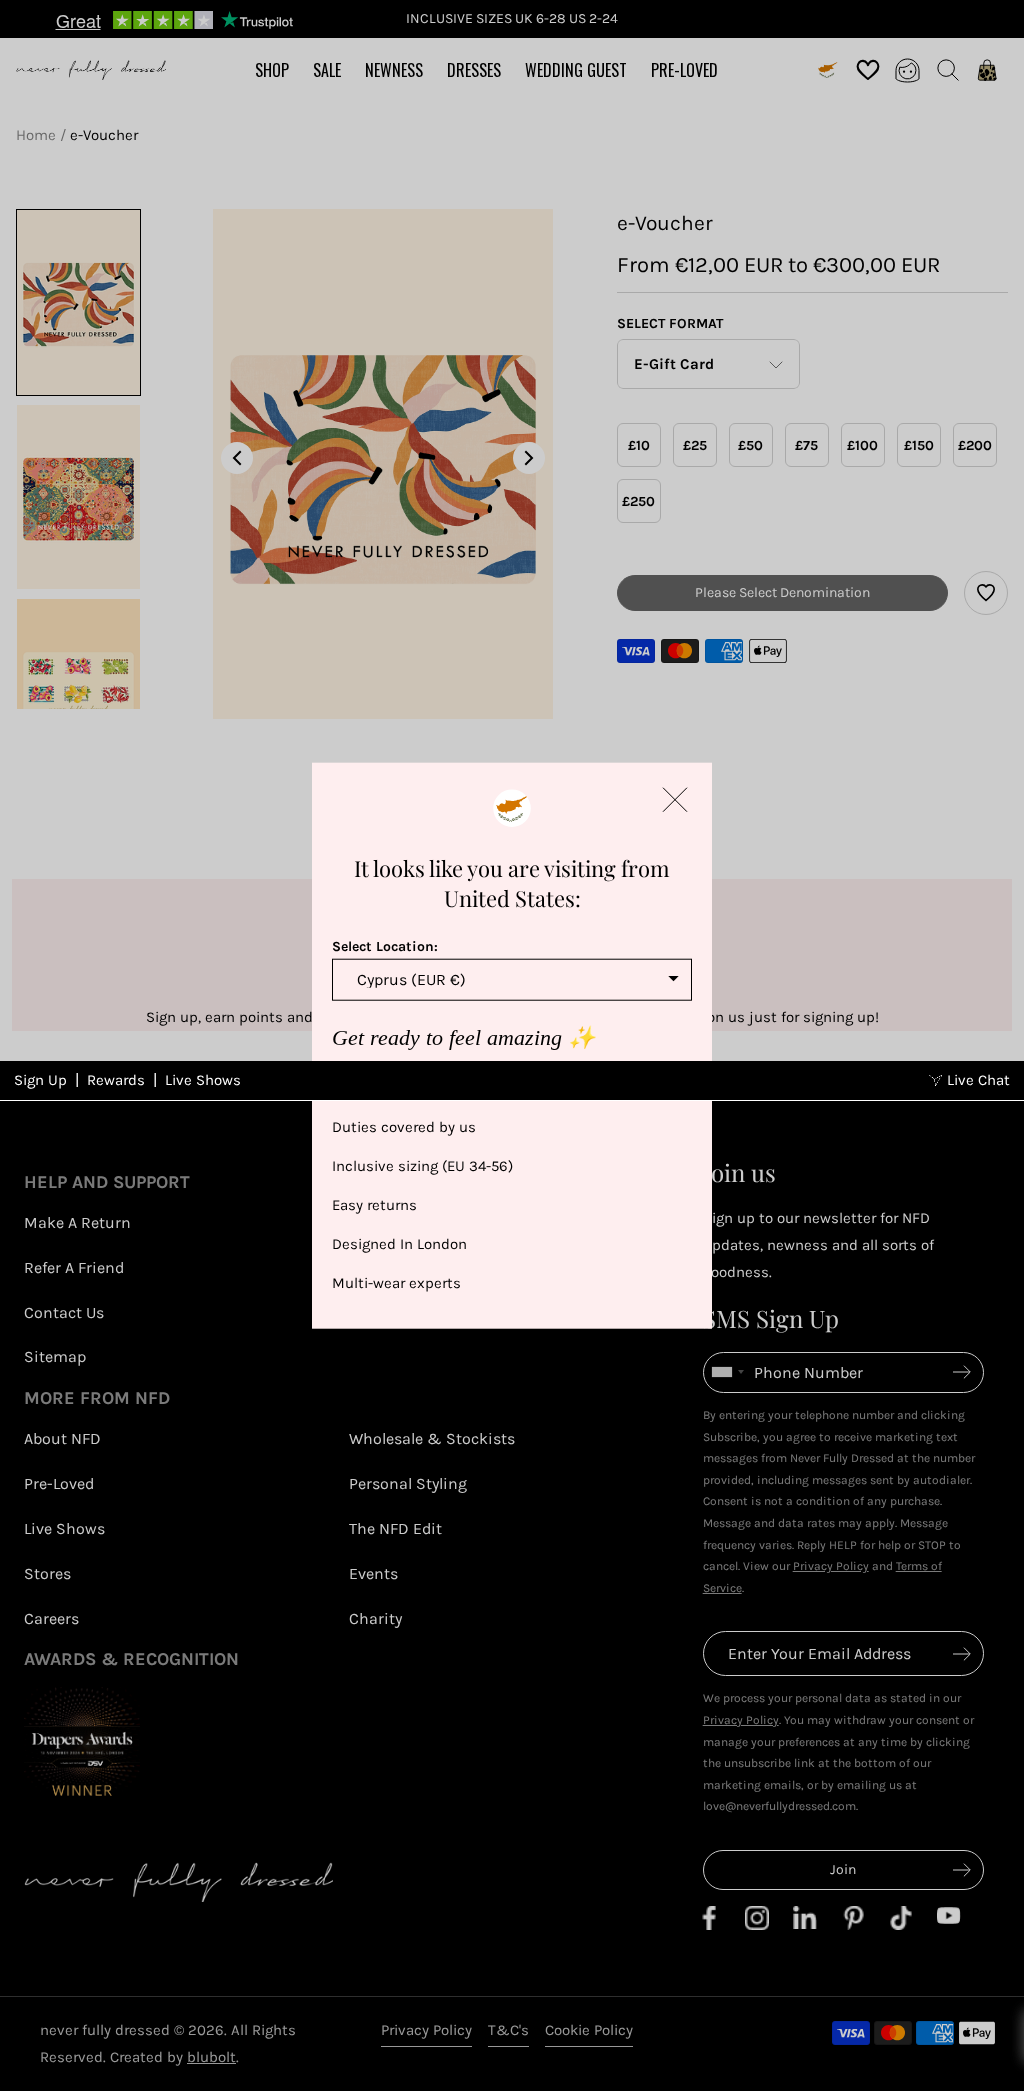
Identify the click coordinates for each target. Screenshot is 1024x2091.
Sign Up (40, 1080)
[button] (675, 799)
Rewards (116, 1080)
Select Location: (385, 945)
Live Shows (203, 1080)
